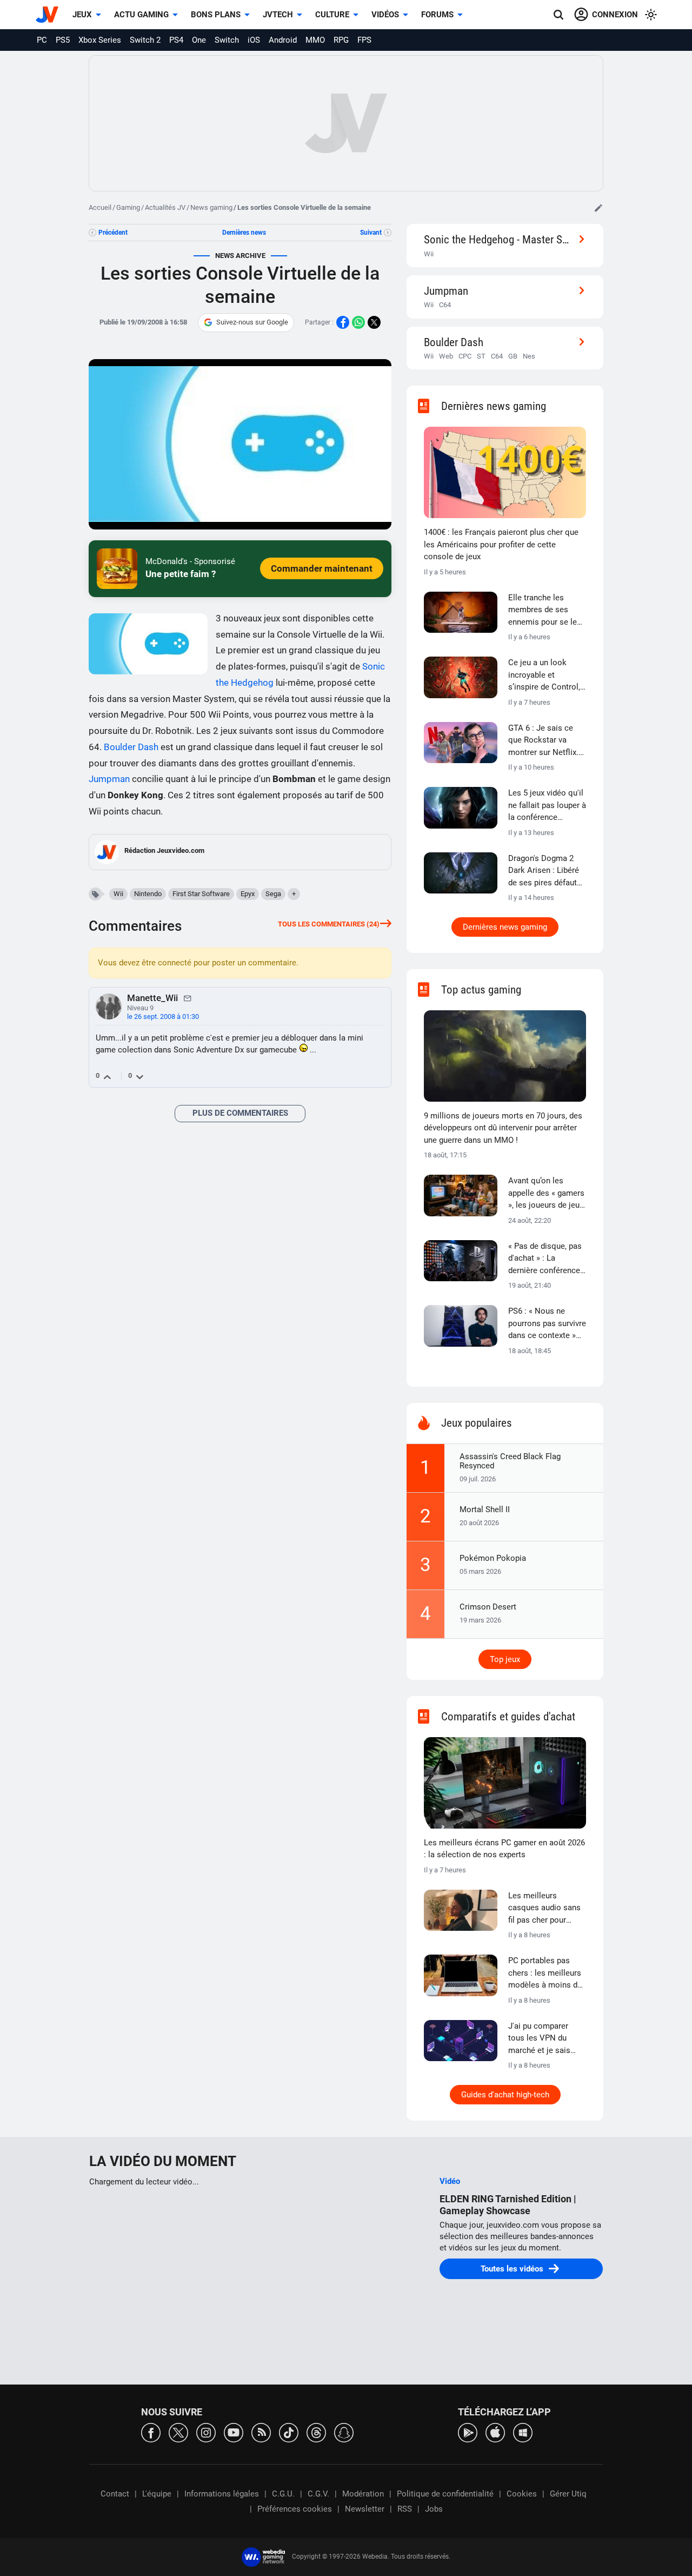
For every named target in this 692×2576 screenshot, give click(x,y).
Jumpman (109, 779)
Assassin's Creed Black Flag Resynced (510, 1461)
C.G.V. (318, 2494)
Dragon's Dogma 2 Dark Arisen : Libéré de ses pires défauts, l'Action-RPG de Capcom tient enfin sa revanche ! (545, 871)
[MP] (188, 998)
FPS (364, 40)
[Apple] (495, 2432)
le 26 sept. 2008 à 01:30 (163, 1017)
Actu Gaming (141, 15)
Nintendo (148, 894)
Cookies (522, 2494)
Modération (363, 2494)
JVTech (278, 15)
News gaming (211, 207)
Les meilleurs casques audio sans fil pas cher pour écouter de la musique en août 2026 (544, 1909)
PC (42, 40)
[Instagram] (206, 2432)
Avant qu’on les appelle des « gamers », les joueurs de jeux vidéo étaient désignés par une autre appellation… (546, 1194)
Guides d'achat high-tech (505, 2095)
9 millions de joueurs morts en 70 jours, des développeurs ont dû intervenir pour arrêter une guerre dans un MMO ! (503, 1128)
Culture (332, 15)
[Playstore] (468, 2432)
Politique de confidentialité (445, 2494)
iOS (254, 40)
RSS (405, 2509)
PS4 (176, 40)
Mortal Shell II (485, 1509)
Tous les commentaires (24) (329, 924)
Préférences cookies (295, 2509)
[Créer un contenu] (598, 208)
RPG (341, 40)
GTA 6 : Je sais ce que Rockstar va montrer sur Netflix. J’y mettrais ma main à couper (546, 741)
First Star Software (201, 894)
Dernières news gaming (505, 927)
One (199, 40)
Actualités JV (165, 207)
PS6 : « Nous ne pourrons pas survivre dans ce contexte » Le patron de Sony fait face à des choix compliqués (547, 1324)
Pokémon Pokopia (493, 1558)
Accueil (100, 207)
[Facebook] (151, 2432)
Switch (227, 40)
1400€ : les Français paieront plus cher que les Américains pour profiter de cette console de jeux (501, 544)
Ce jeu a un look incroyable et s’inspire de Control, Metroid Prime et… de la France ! (547, 676)
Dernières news (244, 233)
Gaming (128, 207)
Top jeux (505, 1659)
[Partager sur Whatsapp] (358, 322)
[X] (178, 2432)
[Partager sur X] (374, 322)
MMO (315, 40)
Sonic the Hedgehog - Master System (498, 239)
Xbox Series (100, 40)
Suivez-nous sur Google (252, 322)
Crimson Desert (488, 1607)
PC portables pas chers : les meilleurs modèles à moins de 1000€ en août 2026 (545, 1974)
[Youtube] (234, 2432)
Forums (437, 15)
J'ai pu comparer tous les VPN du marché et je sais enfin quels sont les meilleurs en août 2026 (544, 2039)
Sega (273, 894)
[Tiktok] (289, 2432)
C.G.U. (283, 2494)
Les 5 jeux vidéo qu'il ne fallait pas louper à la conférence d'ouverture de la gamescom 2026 (547, 806)
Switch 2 (145, 40)
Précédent (113, 233)
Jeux (82, 15)
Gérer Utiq (568, 2494)
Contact (115, 2494)
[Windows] (523, 2432)
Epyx (248, 894)
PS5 (63, 40)
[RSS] (261, 2432)
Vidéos (385, 15)
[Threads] (316, 2432)
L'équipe (157, 2494)
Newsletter (365, 2509)
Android (283, 40)
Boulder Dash (131, 747)
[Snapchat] (344, 2432)
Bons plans (216, 15)
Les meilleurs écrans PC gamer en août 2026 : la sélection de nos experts (504, 1849)
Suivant (371, 233)
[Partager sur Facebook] (343, 322)
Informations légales (222, 2494)
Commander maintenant (322, 568)
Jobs (434, 2509)
